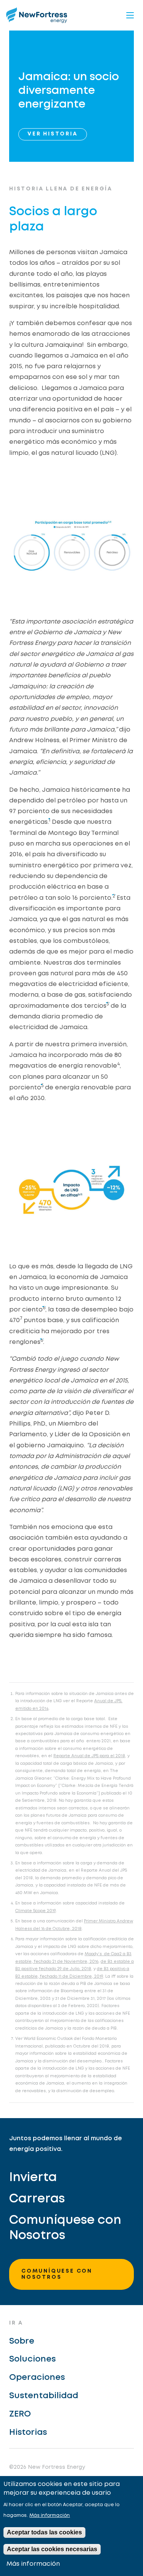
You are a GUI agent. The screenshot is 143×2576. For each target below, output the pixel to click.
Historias (28, 2433)
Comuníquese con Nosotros (65, 2228)
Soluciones (32, 2359)
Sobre (22, 2341)
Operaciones (37, 2378)
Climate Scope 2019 (35, 1911)
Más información (50, 2516)
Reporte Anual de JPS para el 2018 (89, 1756)
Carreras (37, 2199)
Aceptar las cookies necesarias (52, 2549)
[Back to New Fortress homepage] (37, 15)
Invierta (33, 2178)
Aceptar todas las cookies (44, 2532)
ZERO (20, 2414)
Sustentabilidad (44, 2396)
